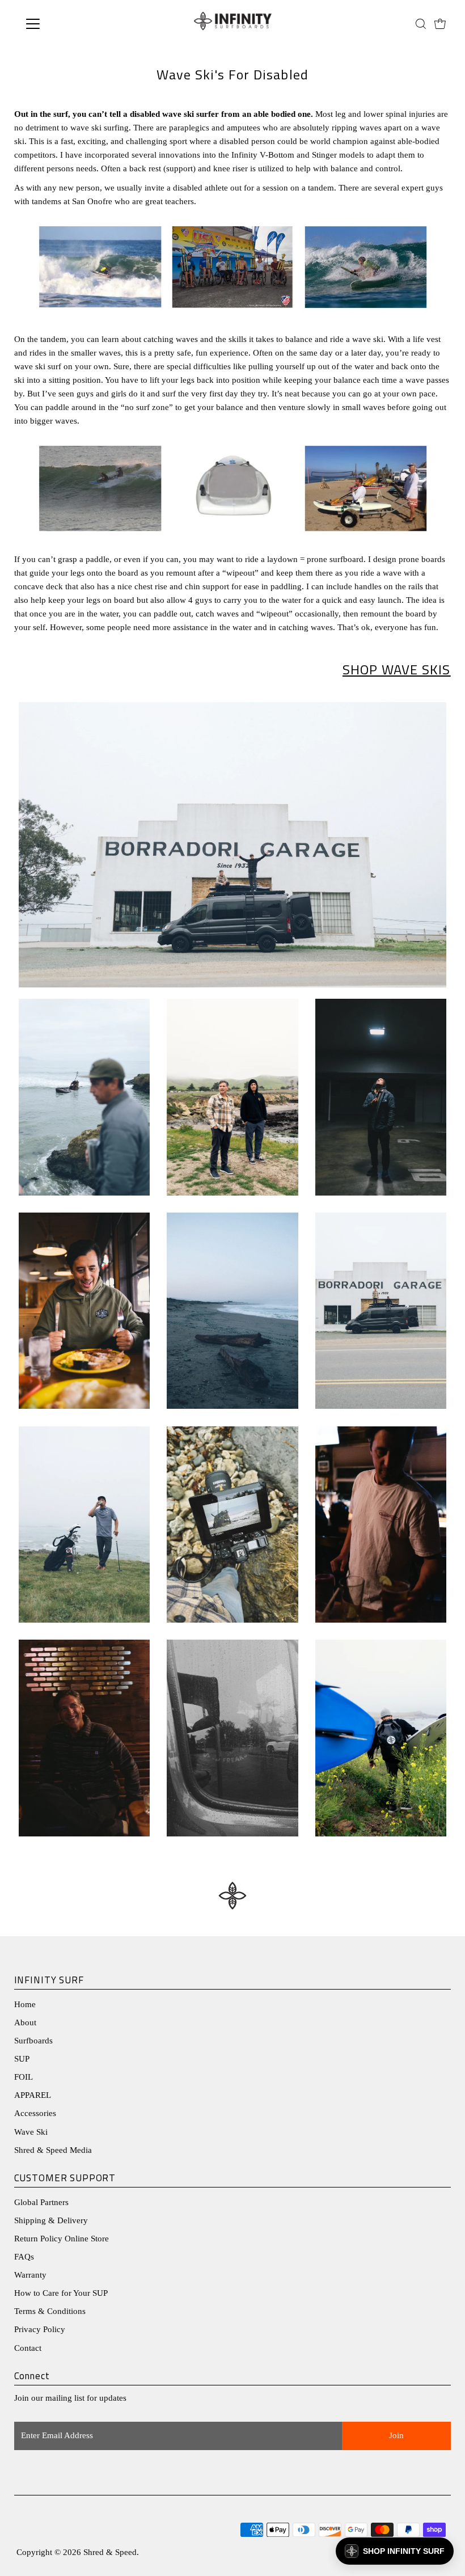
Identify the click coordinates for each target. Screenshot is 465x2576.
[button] (395, 2551)
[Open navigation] (69, 24)
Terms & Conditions (50, 2311)
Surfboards (33, 2041)
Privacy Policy (40, 2329)
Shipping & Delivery (51, 2220)
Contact (28, 2348)
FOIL (24, 2077)
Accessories (35, 2113)
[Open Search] (421, 24)
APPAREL (33, 2095)
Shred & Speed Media (53, 2150)
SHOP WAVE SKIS (397, 669)
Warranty (30, 2275)
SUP (22, 2059)
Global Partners (41, 2202)
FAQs (24, 2257)
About (25, 2022)
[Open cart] (440, 24)
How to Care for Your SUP (61, 2293)
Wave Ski (31, 2132)
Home (25, 2004)
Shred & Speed (110, 2552)
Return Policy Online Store (62, 2239)
